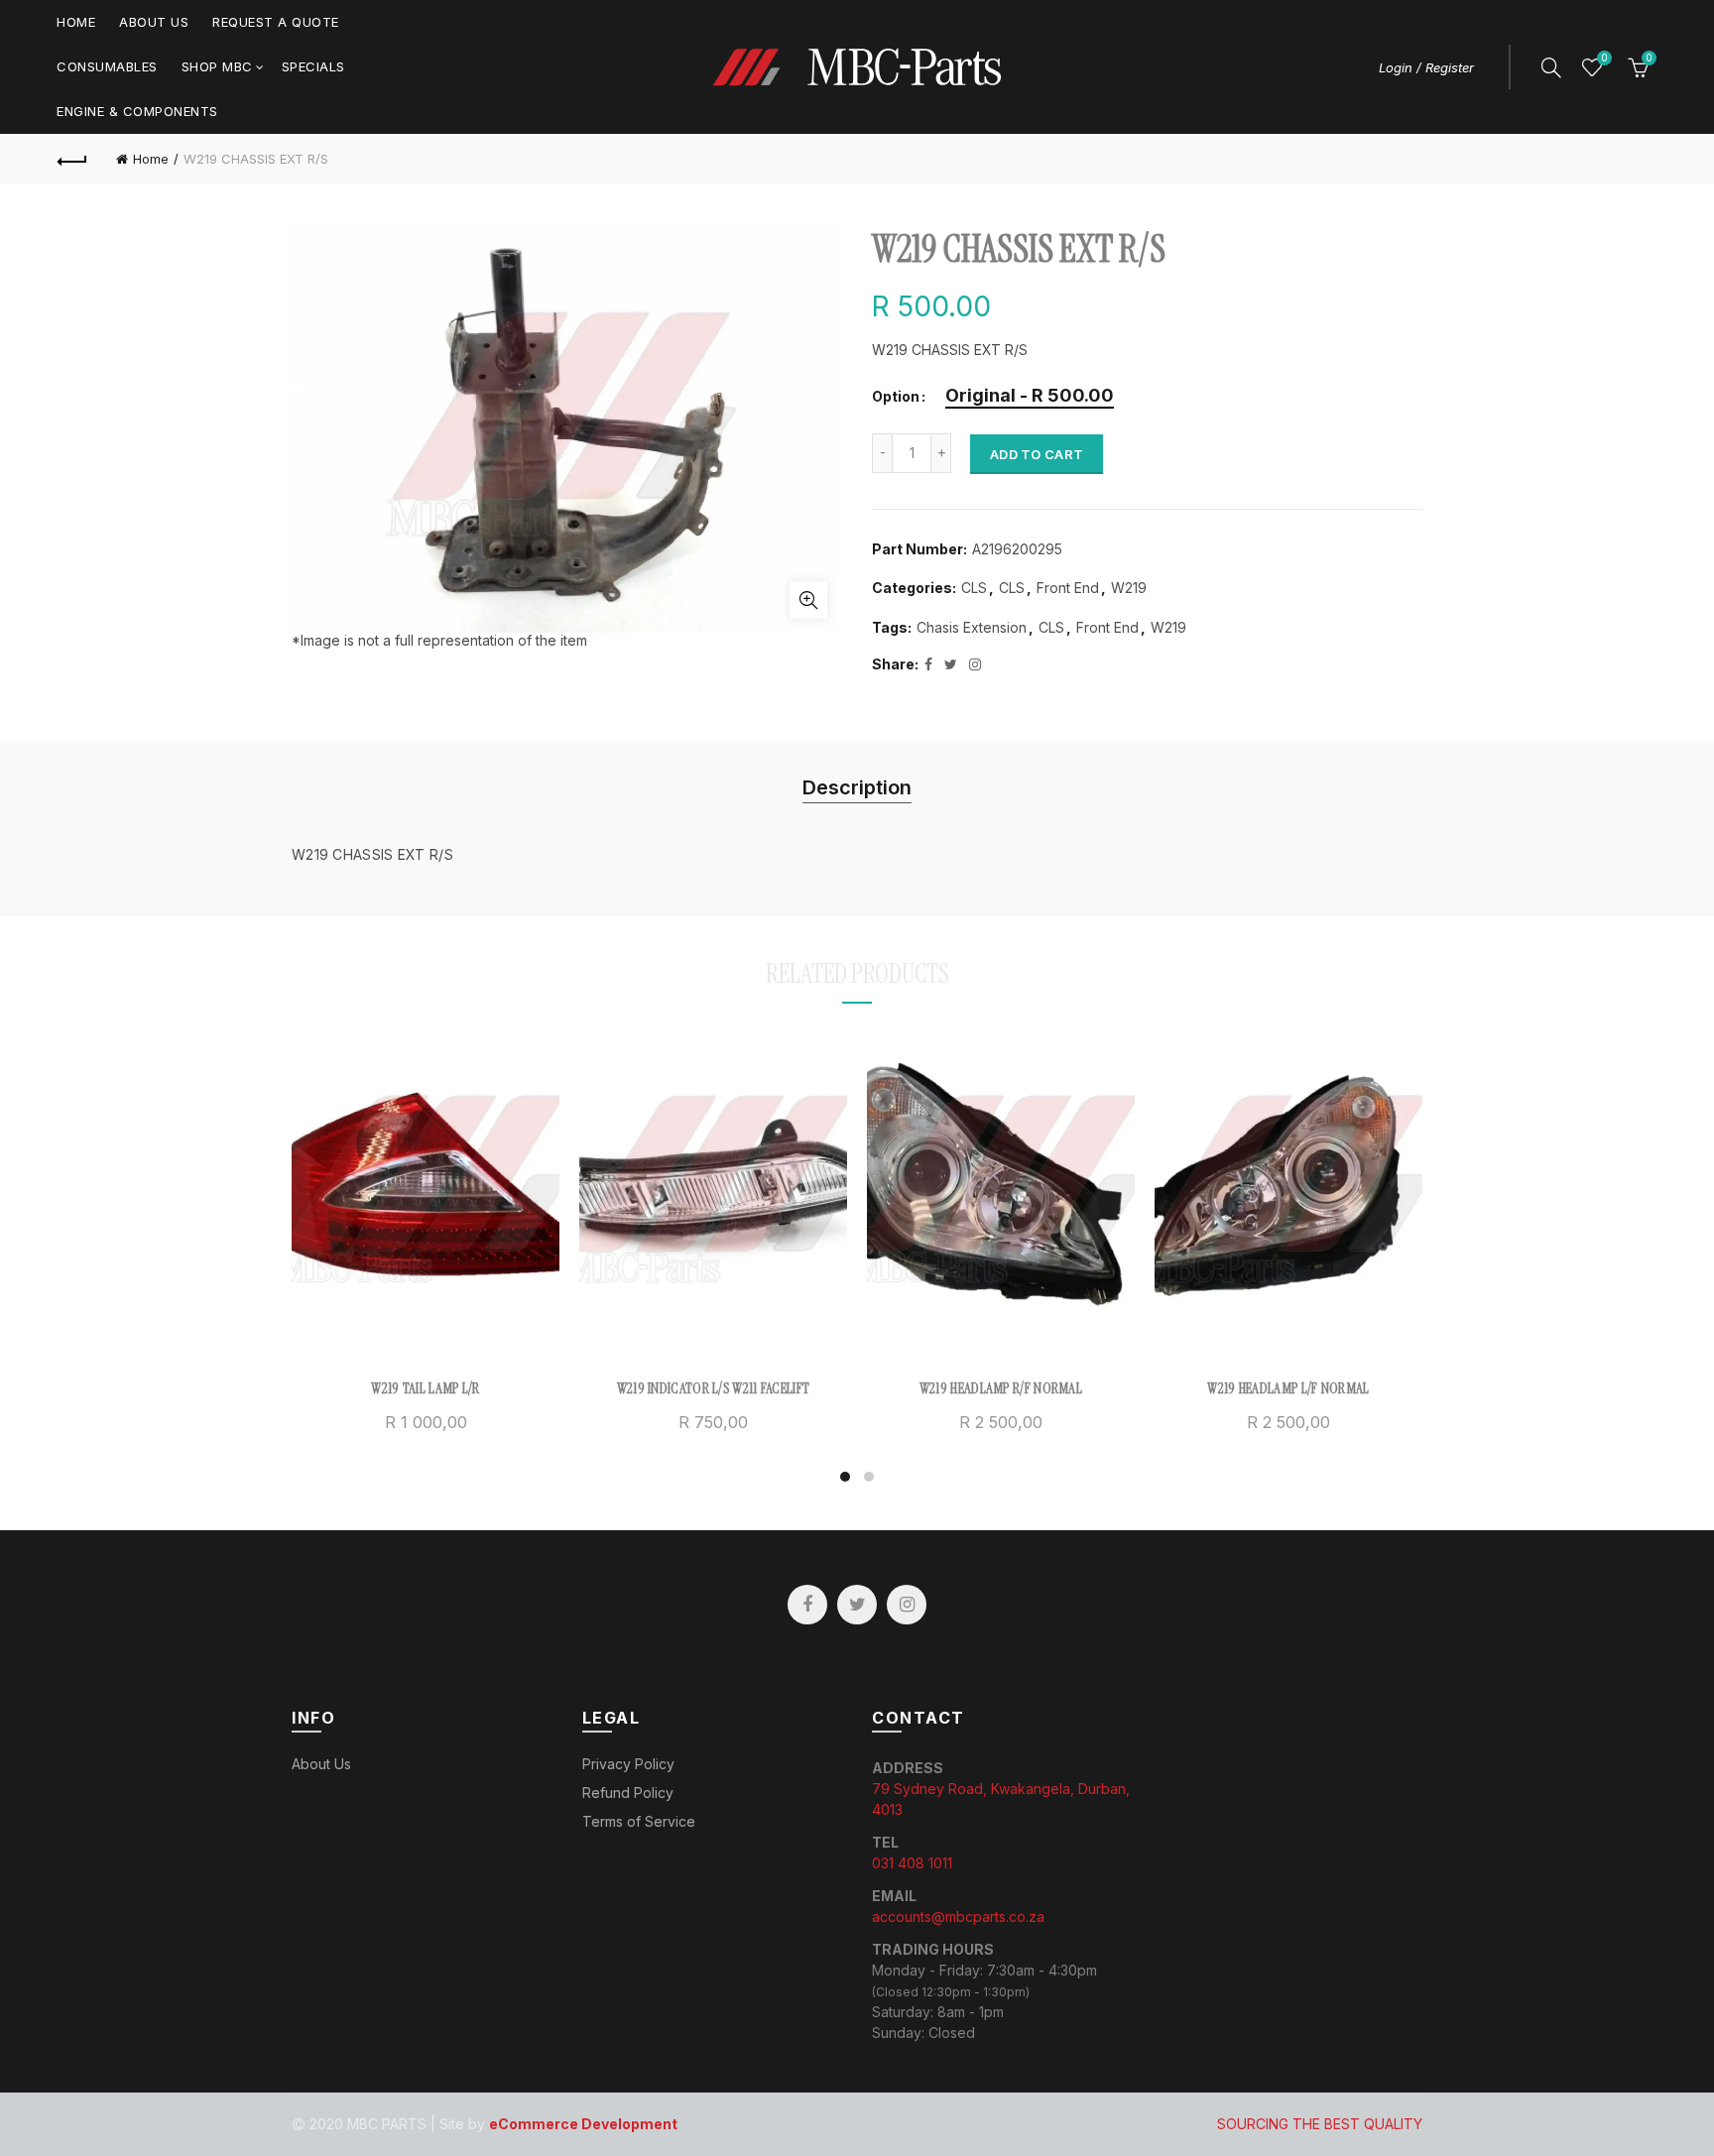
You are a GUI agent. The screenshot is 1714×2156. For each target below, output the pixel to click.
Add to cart (1037, 454)
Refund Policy (628, 1793)
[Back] (72, 159)
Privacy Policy (628, 1764)
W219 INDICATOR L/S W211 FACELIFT (714, 1388)
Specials (313, 66)
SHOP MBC (217, 66)
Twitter (857, 1605)
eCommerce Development (583, 2124)
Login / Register (1426, 67)
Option (896, 397)
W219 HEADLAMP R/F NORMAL (1001, 1388)
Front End (1068, 588)
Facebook (807, 1605)
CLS (974, 588)
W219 (1129, 588)
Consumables (107, 66)
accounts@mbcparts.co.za (958, 1916)
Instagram (907, 1605)
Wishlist (1604, 58)
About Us (154, 22)
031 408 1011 (912, 1863)
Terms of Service (639, 1821)
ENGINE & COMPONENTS (137, 111)
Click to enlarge (808, 600)
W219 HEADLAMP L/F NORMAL (1288, 1388)
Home (76, 22)
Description (857, 787)
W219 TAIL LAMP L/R (425, 1388)
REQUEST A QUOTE (276, 22)
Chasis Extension (972, 627)
